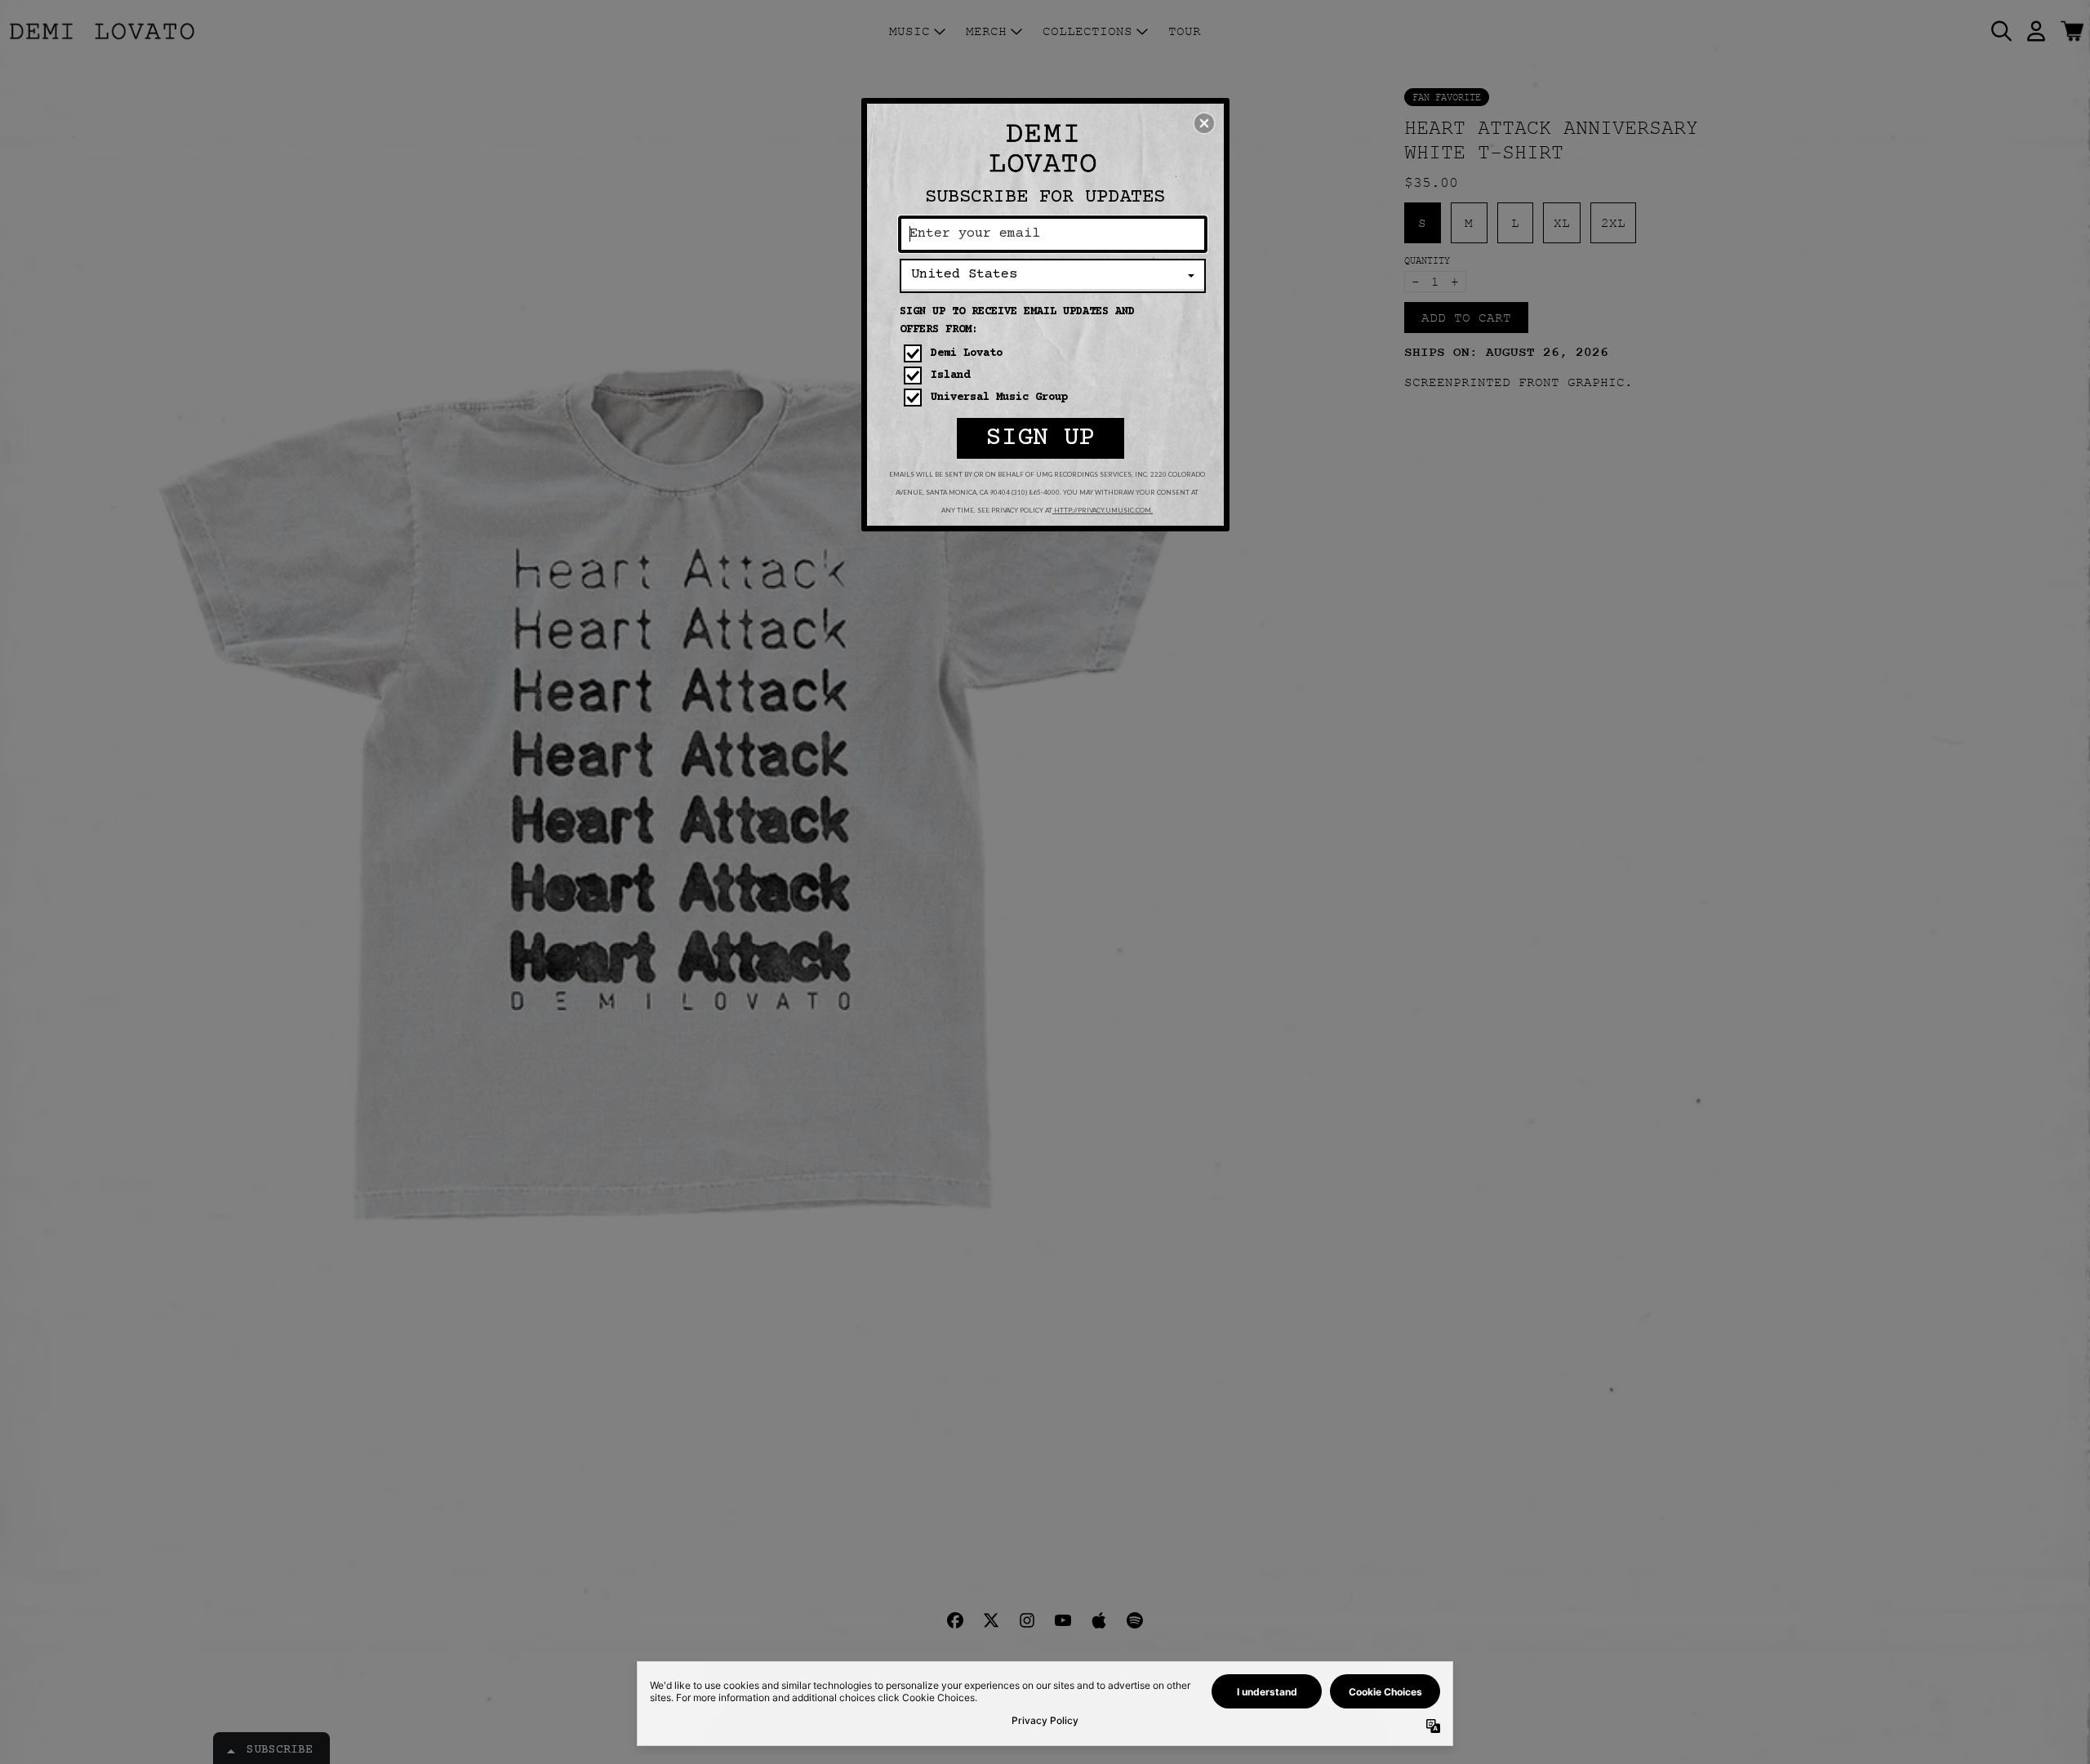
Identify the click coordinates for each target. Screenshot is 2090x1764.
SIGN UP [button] (1041, 438)
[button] (1204, 123)
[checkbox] (1055, 353)
